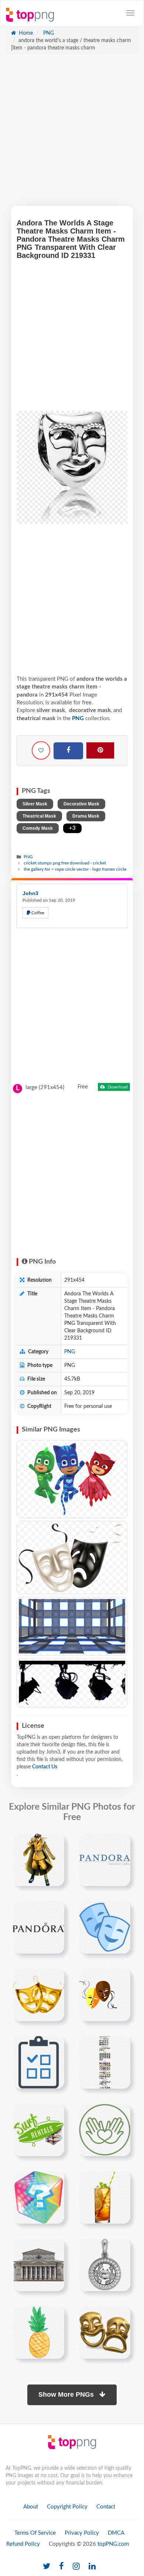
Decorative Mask (81, 804)
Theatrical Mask (39, 816)
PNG (48, 33)
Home (25, 33)
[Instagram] (76, 2567)
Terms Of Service (35, 2533)
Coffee (37, 913)
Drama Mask (86, 816)
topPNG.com (113, 2544)
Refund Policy (23, 2544)
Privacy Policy (82, 2533)
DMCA (116, 2533)
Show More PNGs (67, 2394)
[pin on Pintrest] (54, 1843)
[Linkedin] (92, 2567)
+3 (72, 828)
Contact (106, 2507)
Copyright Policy (67, 2507)
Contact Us (45, 1767)
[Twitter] (47, 2567)
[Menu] (130, 13)
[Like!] (41, 750)
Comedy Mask (38, 828)
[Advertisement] (72, 134)
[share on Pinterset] (100, 750)
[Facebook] (68, 751)
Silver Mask (35, 804)
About (31, 2507)
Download (117, 1087)
